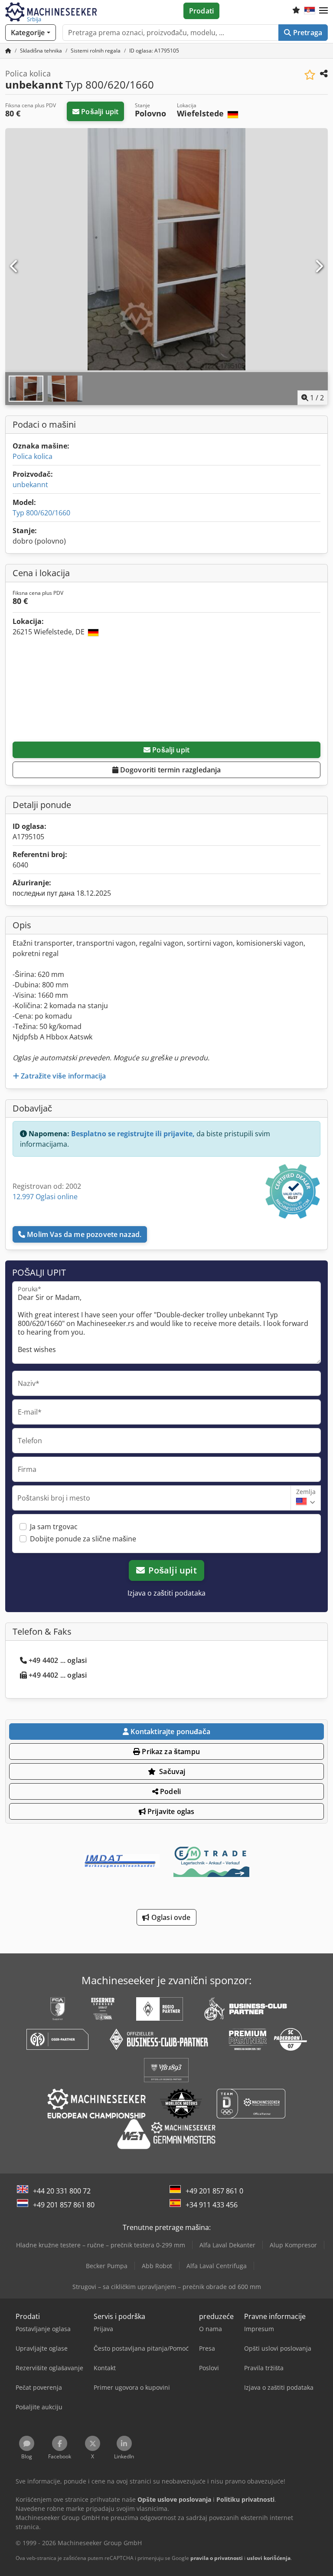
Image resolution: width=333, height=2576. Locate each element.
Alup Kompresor (293, 2245)
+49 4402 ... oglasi (58, 1660)
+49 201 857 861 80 (64, 2205)
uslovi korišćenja (269, 2558)
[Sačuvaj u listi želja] (310, 75)
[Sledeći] (319, 267)
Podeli (170, 1791)
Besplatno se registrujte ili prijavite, (133, 1134)
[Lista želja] (296, 11)
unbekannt (30, 485)
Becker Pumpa (107, 2266)
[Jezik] (310, 11)
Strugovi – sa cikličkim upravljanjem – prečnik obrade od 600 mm (167, 2287)
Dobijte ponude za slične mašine (83, 1539)
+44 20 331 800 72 (62, 2191)
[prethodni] (14, 267)
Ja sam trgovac (54, 1527)
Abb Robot (157, 2266)
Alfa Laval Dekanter (227, 2245)
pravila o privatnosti (217, 2558)
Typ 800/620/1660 (41, 513)
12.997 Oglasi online (45, 1197)
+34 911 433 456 (212, 2205)
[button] (323, 11)
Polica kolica (33, 456)
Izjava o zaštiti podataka (166, 1593)
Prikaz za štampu (170, 1751)
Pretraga (307, 33)
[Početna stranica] (8, 51)
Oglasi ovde (170, 1917)
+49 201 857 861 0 (214, 2191)
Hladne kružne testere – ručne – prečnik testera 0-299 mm (101, 2245)
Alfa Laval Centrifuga (217, 2266)
